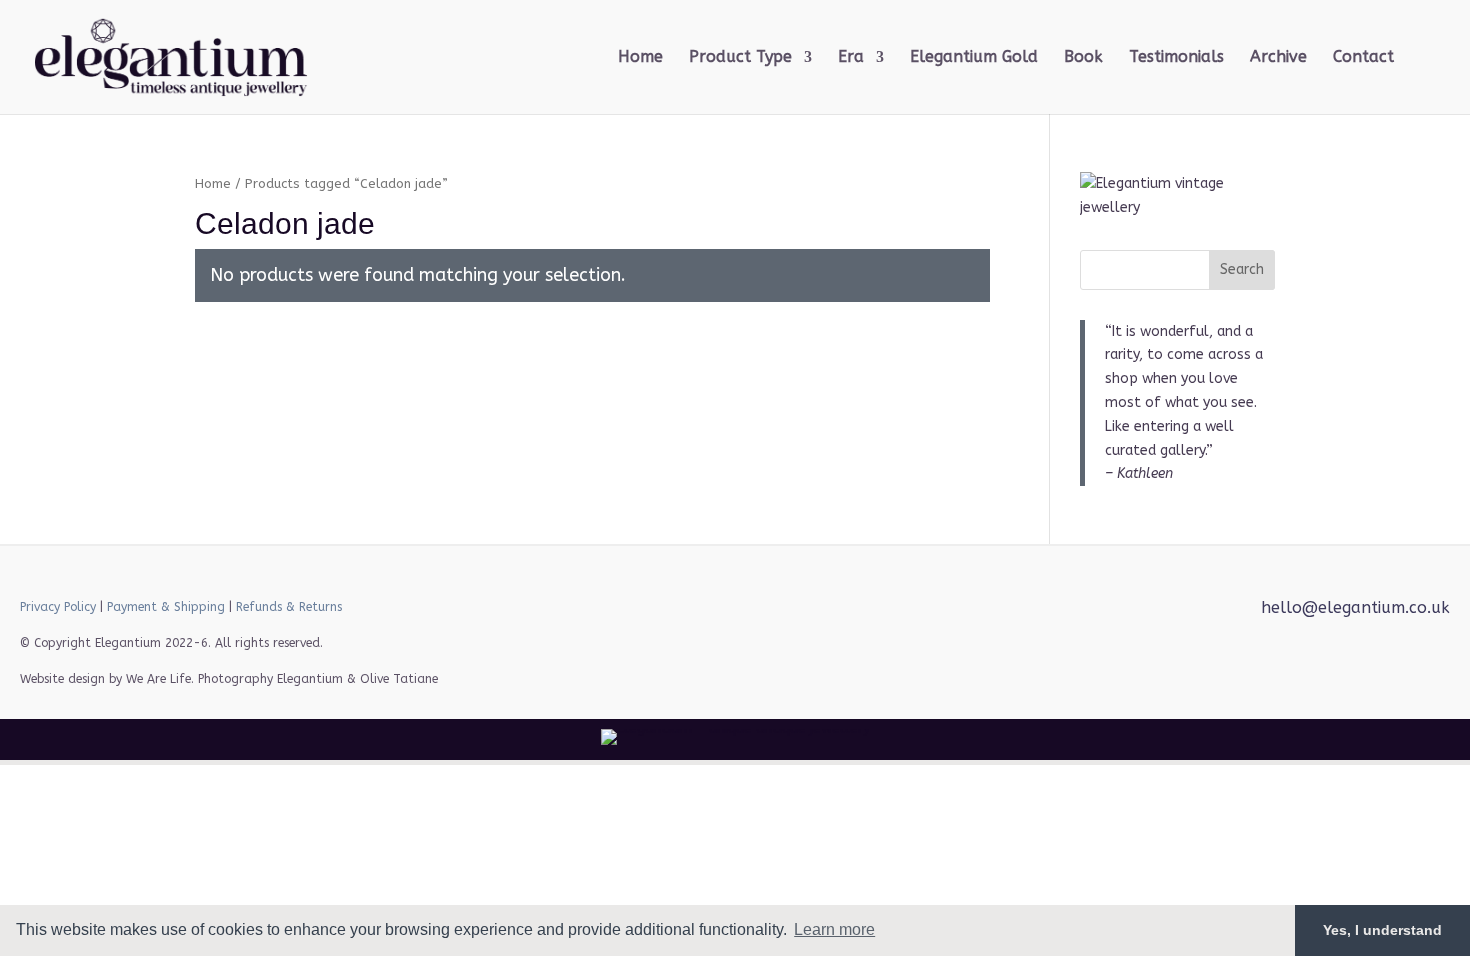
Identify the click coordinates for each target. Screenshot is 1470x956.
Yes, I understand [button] (1382, 930)
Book (1083, 58)
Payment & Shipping (166, 607)
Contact (1363, 58)
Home (640, 58)
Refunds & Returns (289, 607)
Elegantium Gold (974, 58)
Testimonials (1176, 58)
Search (1242, 269)
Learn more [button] (834, 929)
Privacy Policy (58, 607)
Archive (1278, 58)
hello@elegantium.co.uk (1355, 607)
